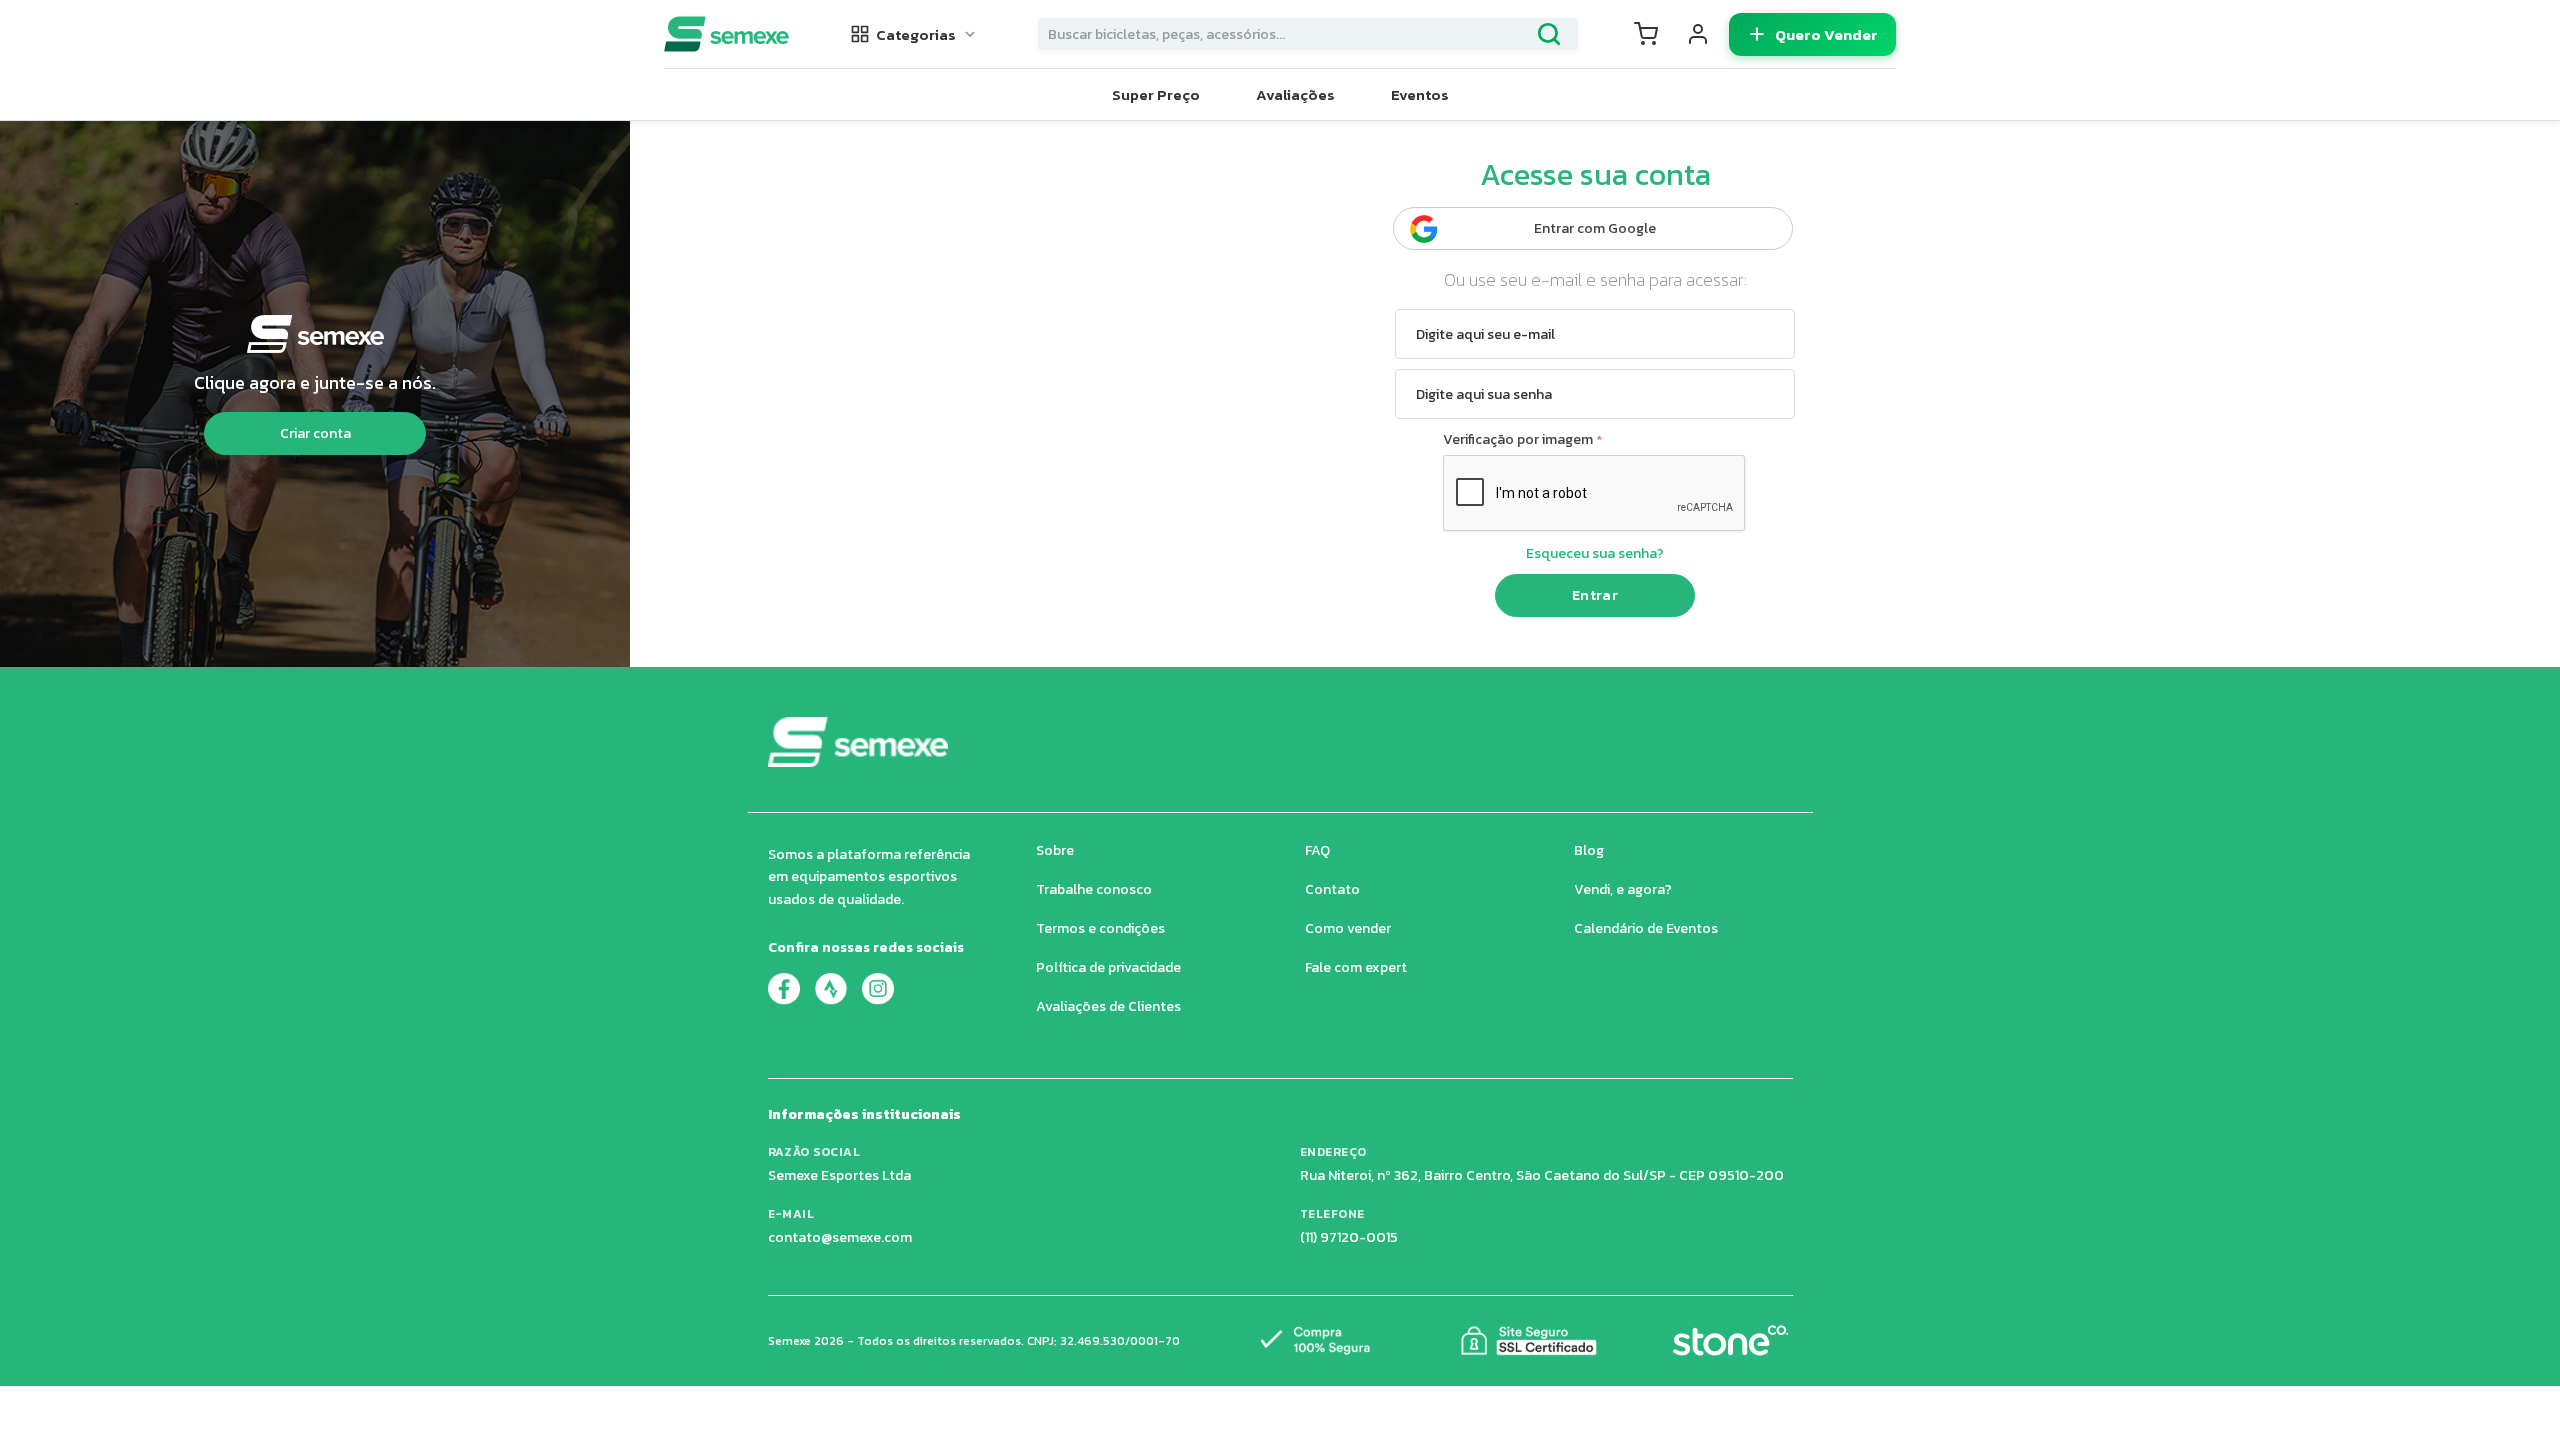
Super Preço (1156, 94)
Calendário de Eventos (1646, 928)
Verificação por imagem (1518, 439)
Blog (1589, 850)
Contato (1332, 889)
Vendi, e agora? (1623, 889)
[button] (914, 34)
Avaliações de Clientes (1108, 1006)
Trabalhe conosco (1094, 889)
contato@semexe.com (840, 1237)
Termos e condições (1100, 928)
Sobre (1055, 850)
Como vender (1348, 928)
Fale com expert (1356, 967)
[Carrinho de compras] (1646, 34)
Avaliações (1295, 94)
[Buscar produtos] (1549, 34)
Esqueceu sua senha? (1595, 553)
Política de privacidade (1108, 967)
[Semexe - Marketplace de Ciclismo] (726, 34)
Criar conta (315, 433)
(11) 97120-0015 (1349, 1237)
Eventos (1420, 94)
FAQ (1317, 850)
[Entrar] (1698, 34)
